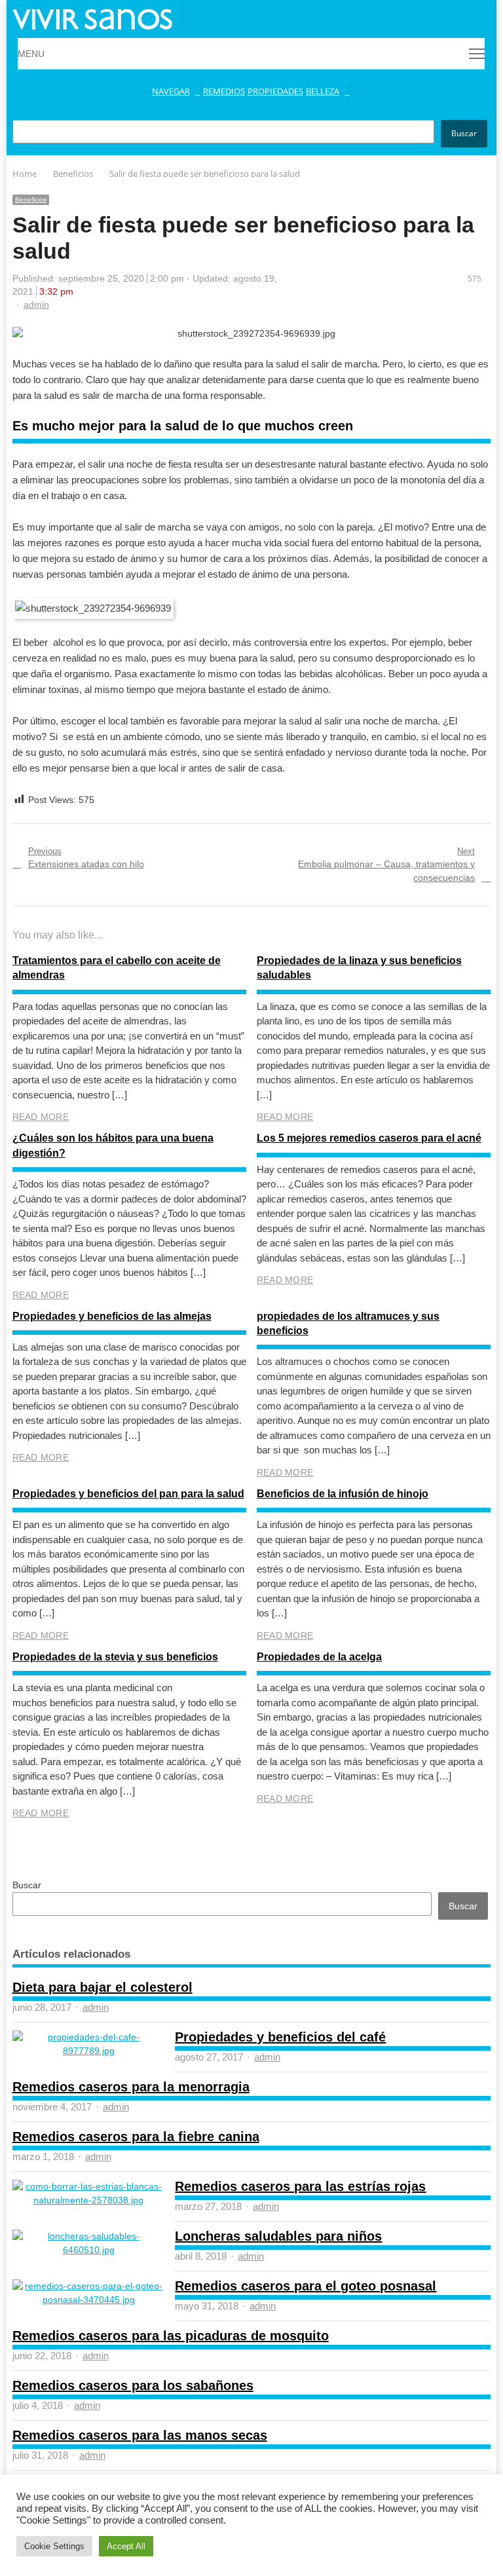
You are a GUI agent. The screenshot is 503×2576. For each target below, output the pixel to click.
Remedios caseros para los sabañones (133, 2385)
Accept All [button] (126, 2546)
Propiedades (275, 91)
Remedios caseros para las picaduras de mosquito (171, 2336)
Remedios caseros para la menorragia (131, 2087)
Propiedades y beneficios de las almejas (112, 1316)
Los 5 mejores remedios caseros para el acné (369, 1138)
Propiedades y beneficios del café (280, 2037)
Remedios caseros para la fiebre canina (136, 2137)
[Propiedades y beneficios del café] (89, 2037)
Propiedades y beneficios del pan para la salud (128, 1494)
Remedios (224, 91)
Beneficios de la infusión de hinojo (343, 1494)
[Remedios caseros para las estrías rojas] (89, 2186)
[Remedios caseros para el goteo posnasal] (89, 2286)
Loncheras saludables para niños (278, 2236)
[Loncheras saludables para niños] (89, 2236)
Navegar (171, 91)
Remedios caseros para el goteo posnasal (306, 2286)
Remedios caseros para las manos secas (140, 2435)
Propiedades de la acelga (319, 1657)
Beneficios (31, 199)
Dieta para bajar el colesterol (102, 1987)
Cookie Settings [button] (54, 2546)
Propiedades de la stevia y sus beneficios (115, 1657)
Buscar (464, 133)
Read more (41, 1117)
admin (36, 305)
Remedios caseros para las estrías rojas (300, 2186)
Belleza (323, 91)
